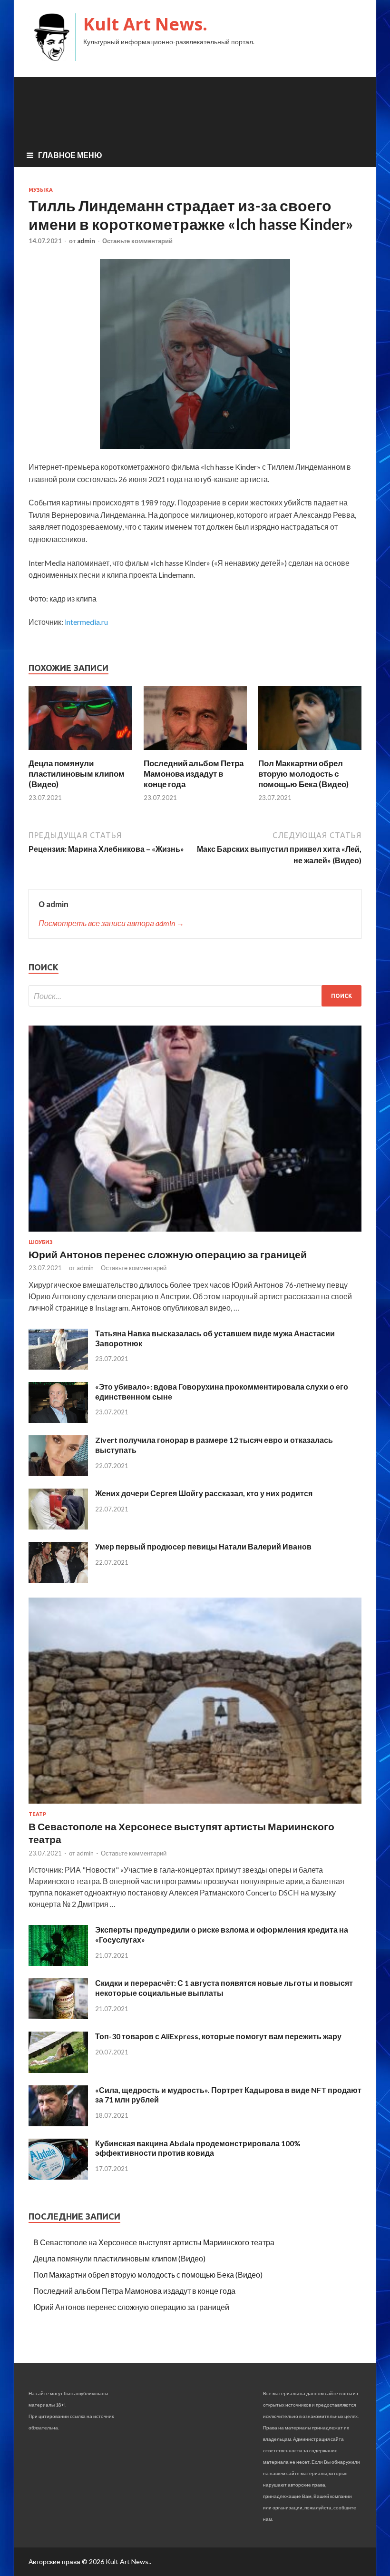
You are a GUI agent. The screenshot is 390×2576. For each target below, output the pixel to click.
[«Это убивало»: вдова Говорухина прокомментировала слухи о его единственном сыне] (58, 1420)
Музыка (41, 190)
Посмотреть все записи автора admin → (111, 923)
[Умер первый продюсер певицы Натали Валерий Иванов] (58, 1580)
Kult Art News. (145, 24)
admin (86, 241)
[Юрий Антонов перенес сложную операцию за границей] (195, 1233)
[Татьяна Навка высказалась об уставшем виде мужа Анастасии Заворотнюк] (58, 1367)
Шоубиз (41, 1242)
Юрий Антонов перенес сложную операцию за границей (168, 1254)
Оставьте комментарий (137, 241)
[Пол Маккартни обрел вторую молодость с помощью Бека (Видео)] (310, 752)
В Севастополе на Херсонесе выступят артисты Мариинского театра (154, 2242)
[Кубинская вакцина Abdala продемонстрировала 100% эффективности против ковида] (58, 2176)
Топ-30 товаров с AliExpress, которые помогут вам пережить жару (218, 2036)
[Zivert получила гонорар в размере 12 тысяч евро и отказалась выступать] (58, 1473)
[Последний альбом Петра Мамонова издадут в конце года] (195, 752)
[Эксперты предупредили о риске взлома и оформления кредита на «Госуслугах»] (58, 1963)
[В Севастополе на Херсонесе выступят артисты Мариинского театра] (195, 1805)
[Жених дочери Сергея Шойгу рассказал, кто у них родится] (58, 1526)
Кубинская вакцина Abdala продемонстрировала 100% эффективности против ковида (198, 2148)
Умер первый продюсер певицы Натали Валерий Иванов (203, 1546)
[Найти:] (195, 996)
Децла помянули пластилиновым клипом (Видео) (77, 774)
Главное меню (70, 155)
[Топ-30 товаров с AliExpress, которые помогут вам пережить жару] (58, 2070)
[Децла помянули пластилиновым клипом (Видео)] (80, 752)
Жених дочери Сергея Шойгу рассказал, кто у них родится (204, 1493)
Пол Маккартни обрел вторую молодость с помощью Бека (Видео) (303, 774)
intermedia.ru (86, 622)
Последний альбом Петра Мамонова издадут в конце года (194, 774)
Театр (37, 1814)
